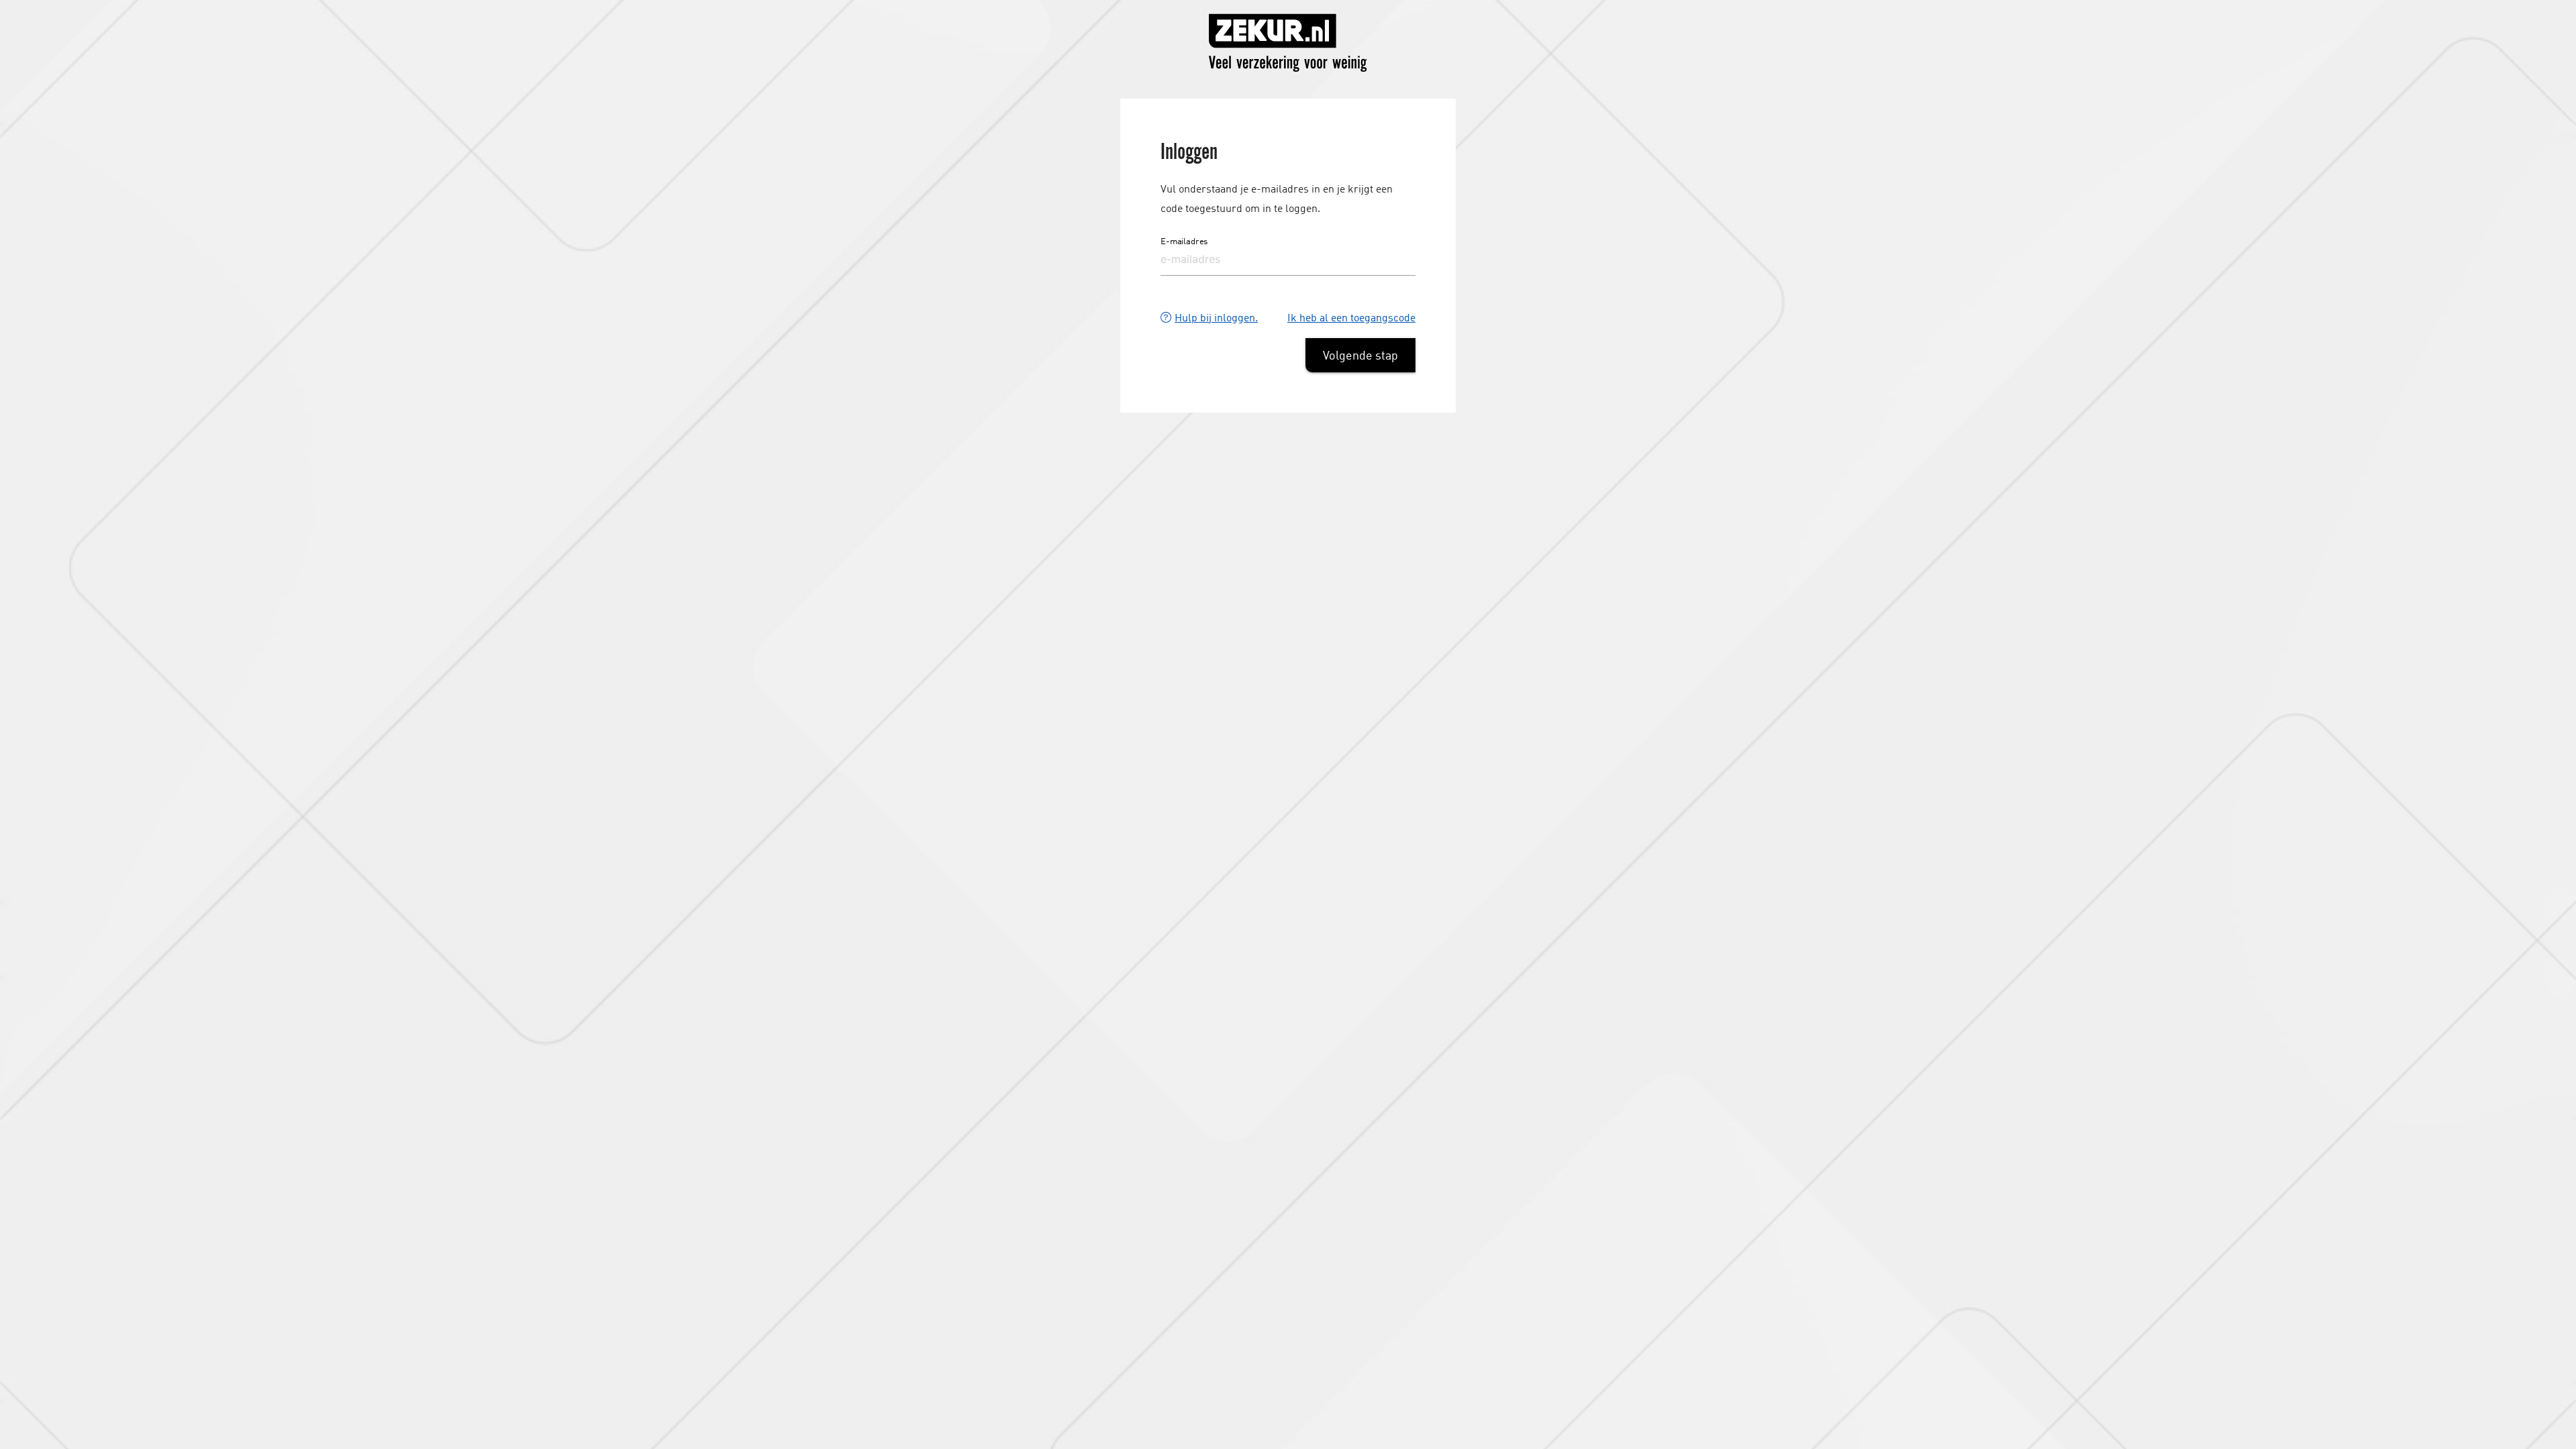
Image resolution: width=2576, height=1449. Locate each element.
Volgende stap (1360, 355)
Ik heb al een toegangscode (1351, 317)
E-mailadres (1184, 241)
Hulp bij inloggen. (1216, 317)
